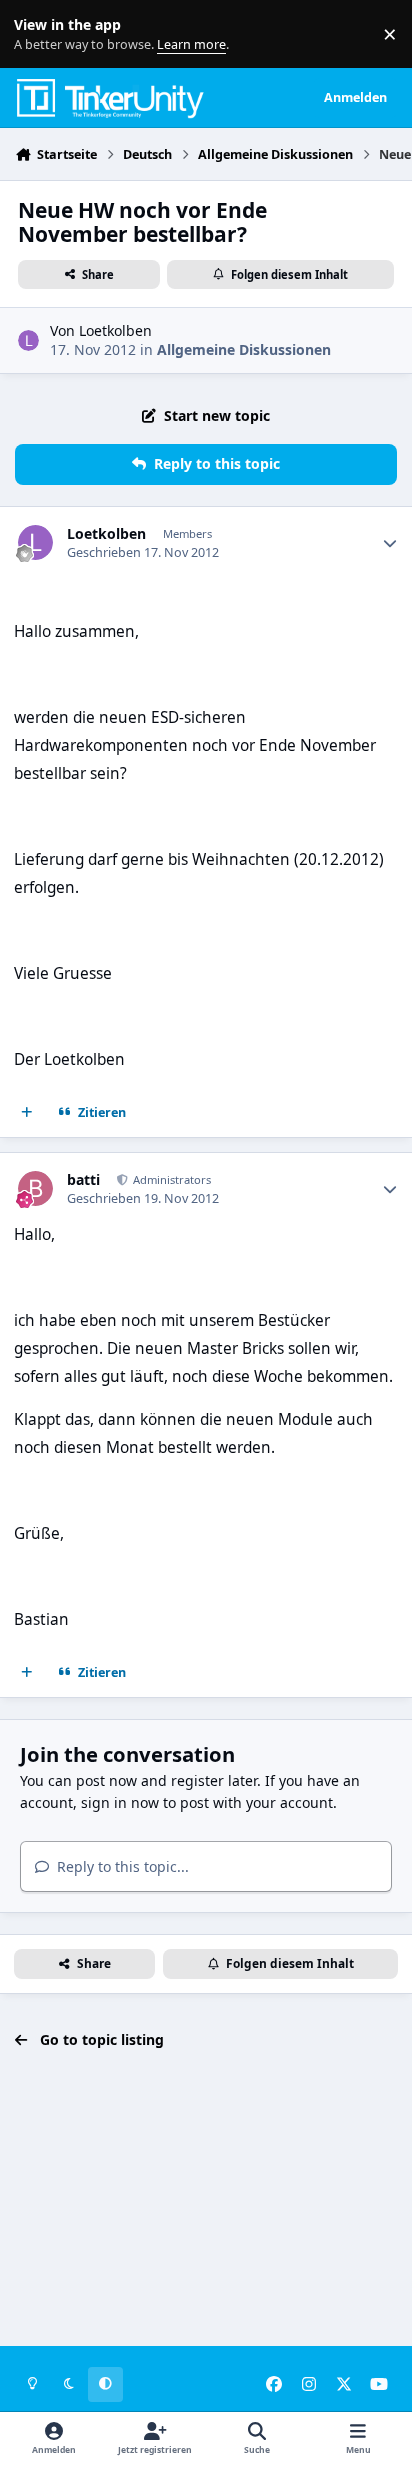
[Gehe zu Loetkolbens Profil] (28, 340)
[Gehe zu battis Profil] (35, 1188)
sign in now (120, 1802)
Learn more (38, 34)
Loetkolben (115, 330)
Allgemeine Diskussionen (244, 349)
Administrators (170, 1179)
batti (83, 1180)
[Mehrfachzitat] (27, 1113)
